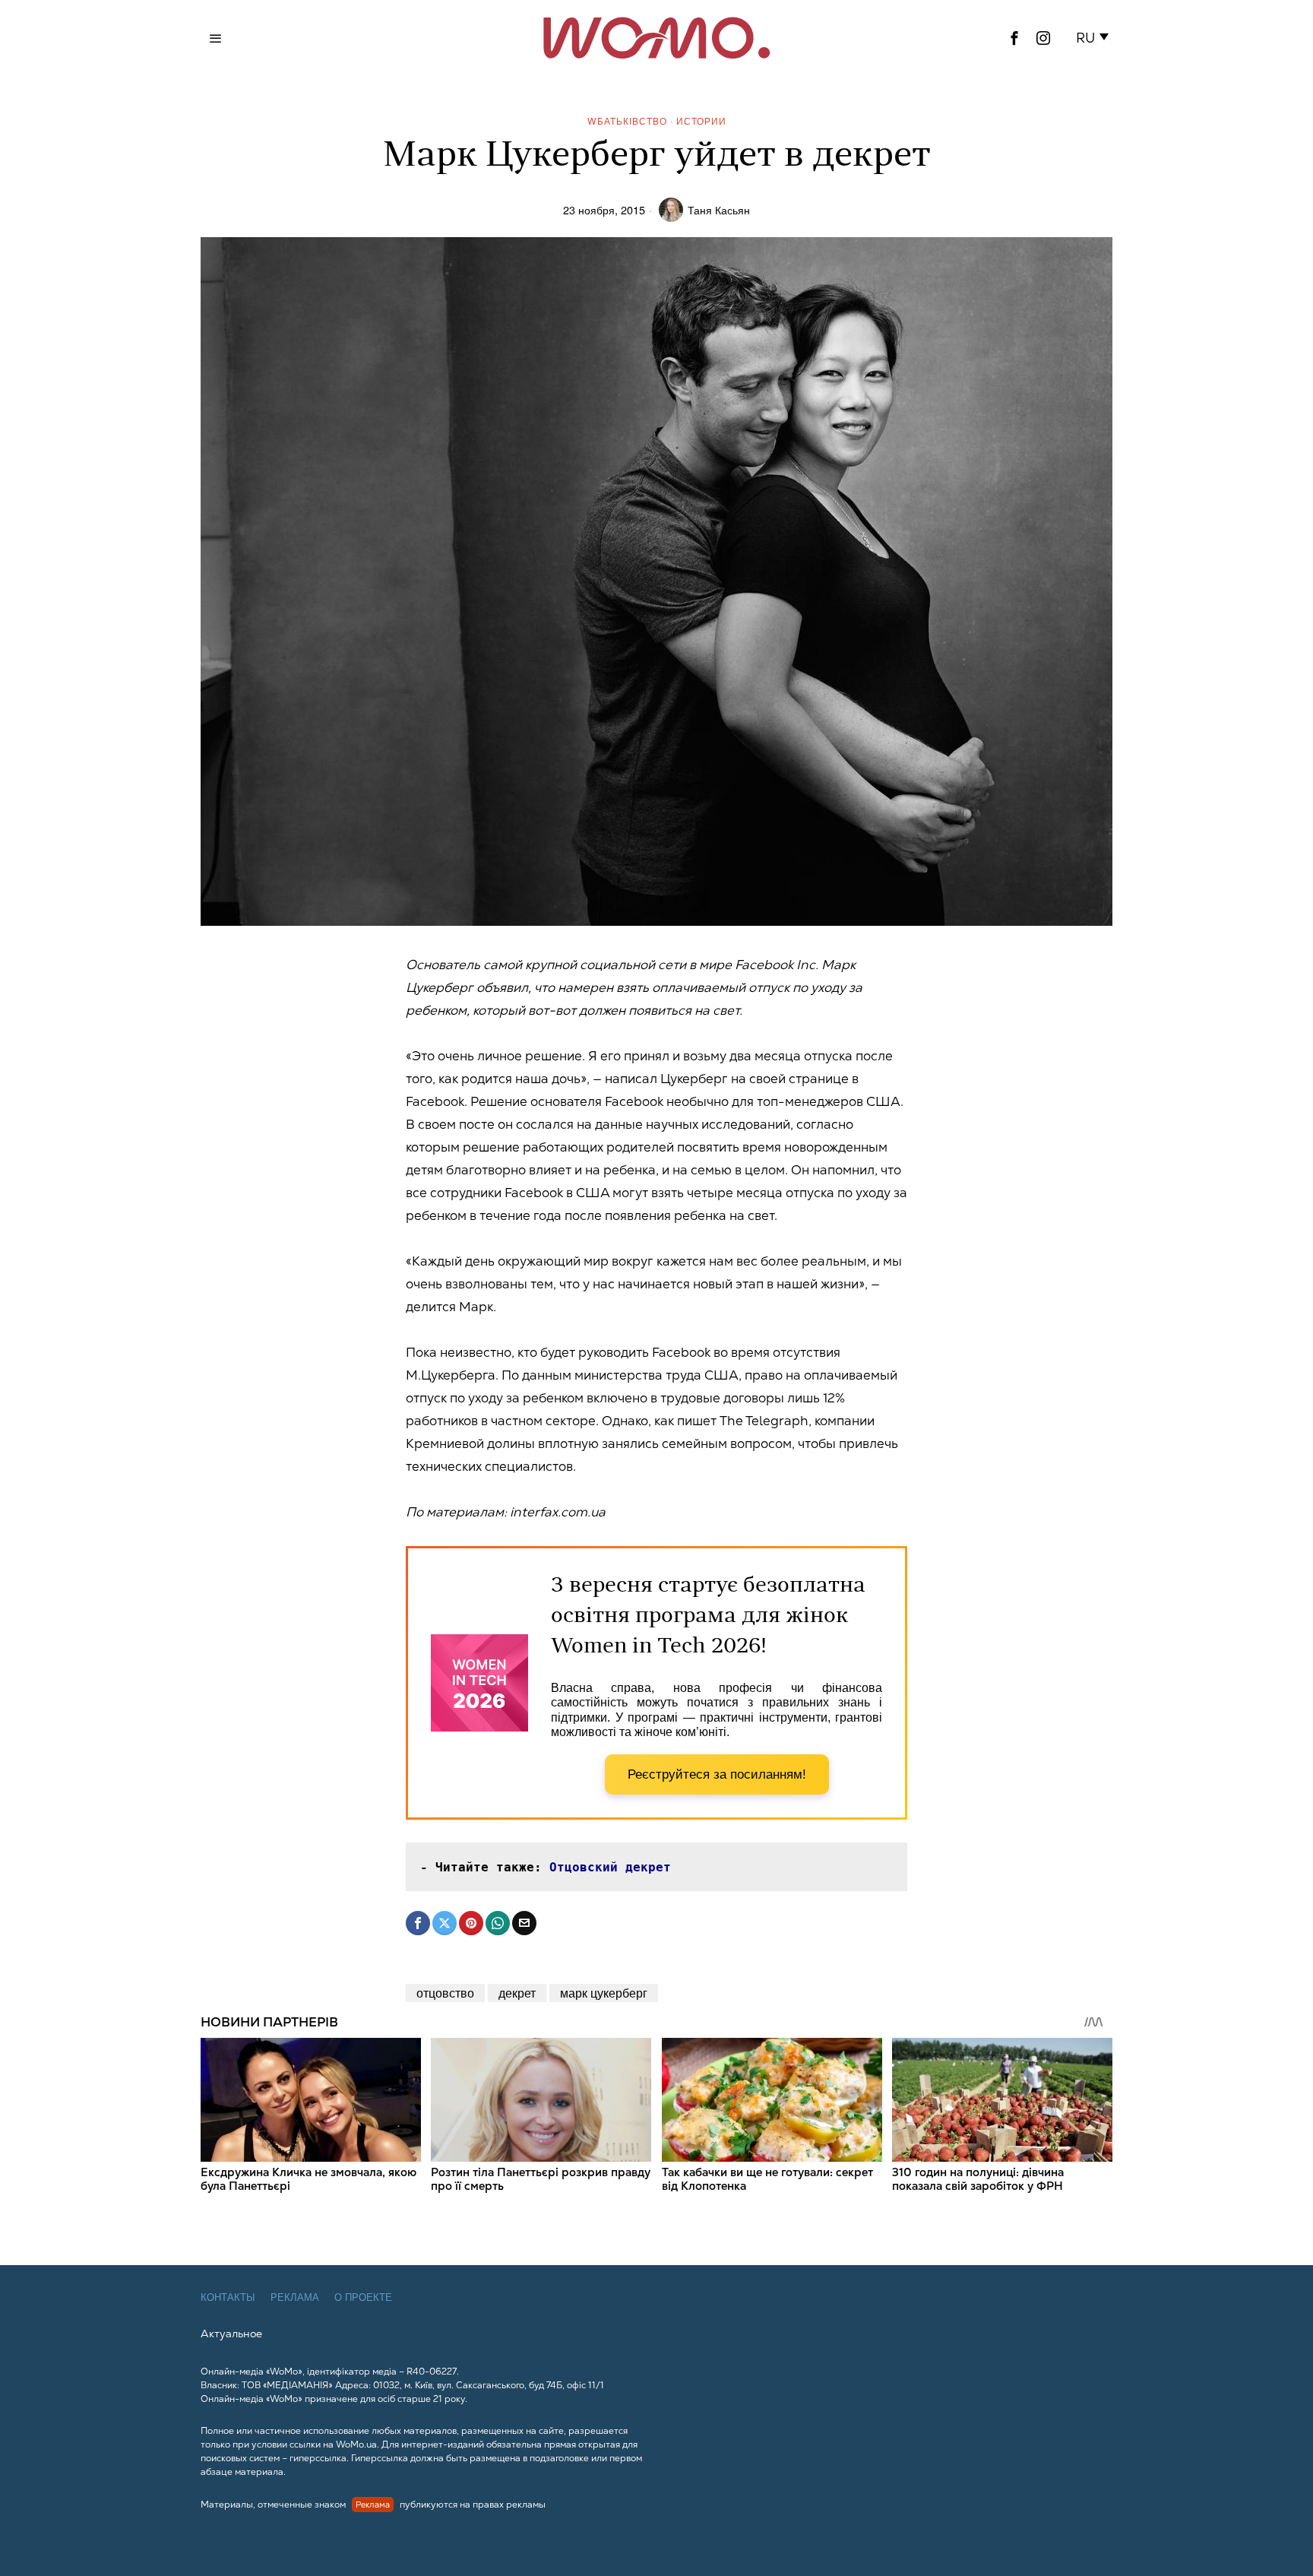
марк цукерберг (604, 1993)
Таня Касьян (719, 209)
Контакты (228, 2297)
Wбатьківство (627, 120)
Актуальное (231, 2334)
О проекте (363, 2297)
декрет (517, 1993)
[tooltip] (1014, 38)
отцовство (445, 1993)
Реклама (295, 2297)
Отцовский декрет (610, 1867)
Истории (701, 120)
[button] (1095, 38)
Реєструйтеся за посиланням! (717, 1774)
